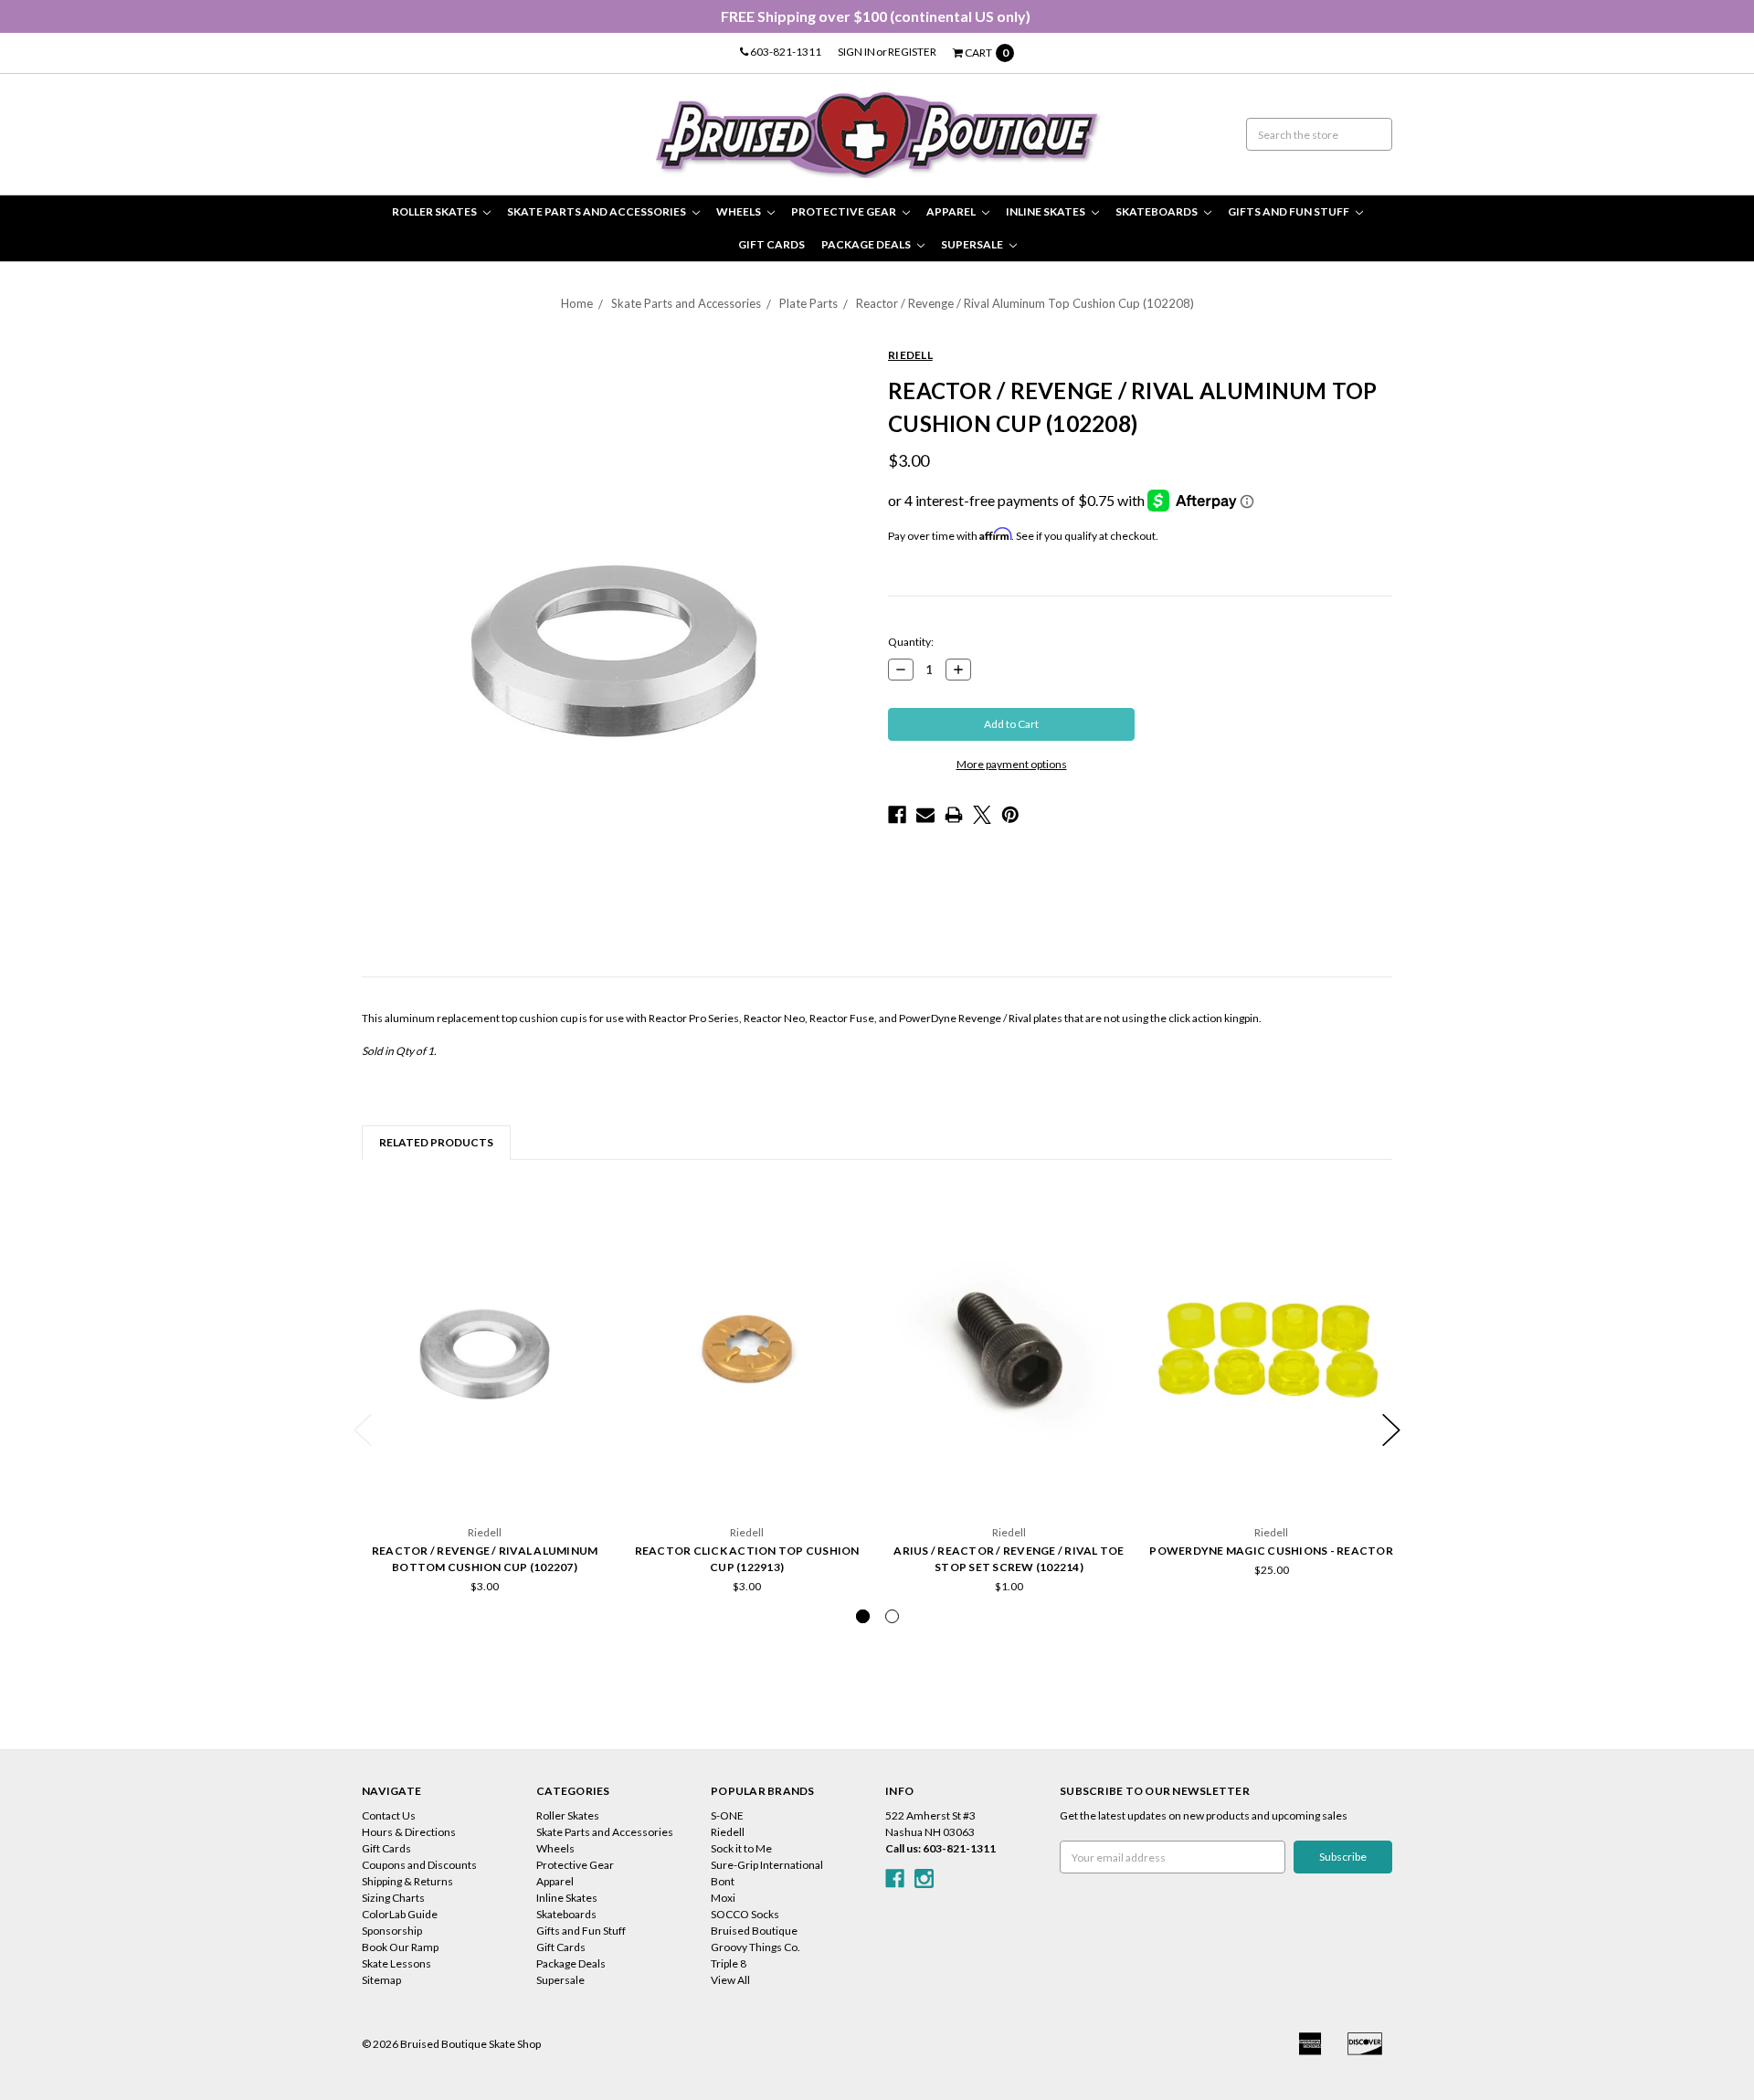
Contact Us (389, 1815)
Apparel (952, 211)
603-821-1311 (785, 52)
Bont (723, 1881)
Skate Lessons (396, 1963)
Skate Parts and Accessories (597, 211)
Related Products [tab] (436, 1142)
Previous (363, 1430)
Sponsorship (392, 1931)
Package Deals (867, 244)
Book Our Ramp (400, 1947)
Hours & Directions (409, 1832)
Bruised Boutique (754, 1931)
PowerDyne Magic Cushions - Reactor (1271, 1551)
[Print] (954, 815)
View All (730, 1980)
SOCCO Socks (745, 1914)
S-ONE (727, 1815)
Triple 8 (729, 1963)
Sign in (856, 52)
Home (577, 303)
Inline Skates (1046, 211)
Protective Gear (845, 211)
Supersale (973, 244)
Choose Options (1272, 1468)
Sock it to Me (741, 1848)
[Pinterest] (1010, 815)
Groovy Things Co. (755, 1947)
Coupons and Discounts (419, 1865)
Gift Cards (771, 244)
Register (912, 52)
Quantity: (911, 642)
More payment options (1012, 764)
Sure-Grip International (767, 1865)
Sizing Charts (393, 1898)
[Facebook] (897, 815)
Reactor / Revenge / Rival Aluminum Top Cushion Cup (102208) (1025, 303)
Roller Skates (435, 211)
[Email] (925, 815)
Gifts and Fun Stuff (1289, 211)
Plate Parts (808, 303)
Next (1391, 1430)
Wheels (740, 211)
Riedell (728, 1832)
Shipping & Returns (407, 1881)
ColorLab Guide (400, 1914)
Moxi (723, 1898)
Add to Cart (485, 1468)
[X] (982, 815)
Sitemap (381, 1980)
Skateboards (1157, 211)
